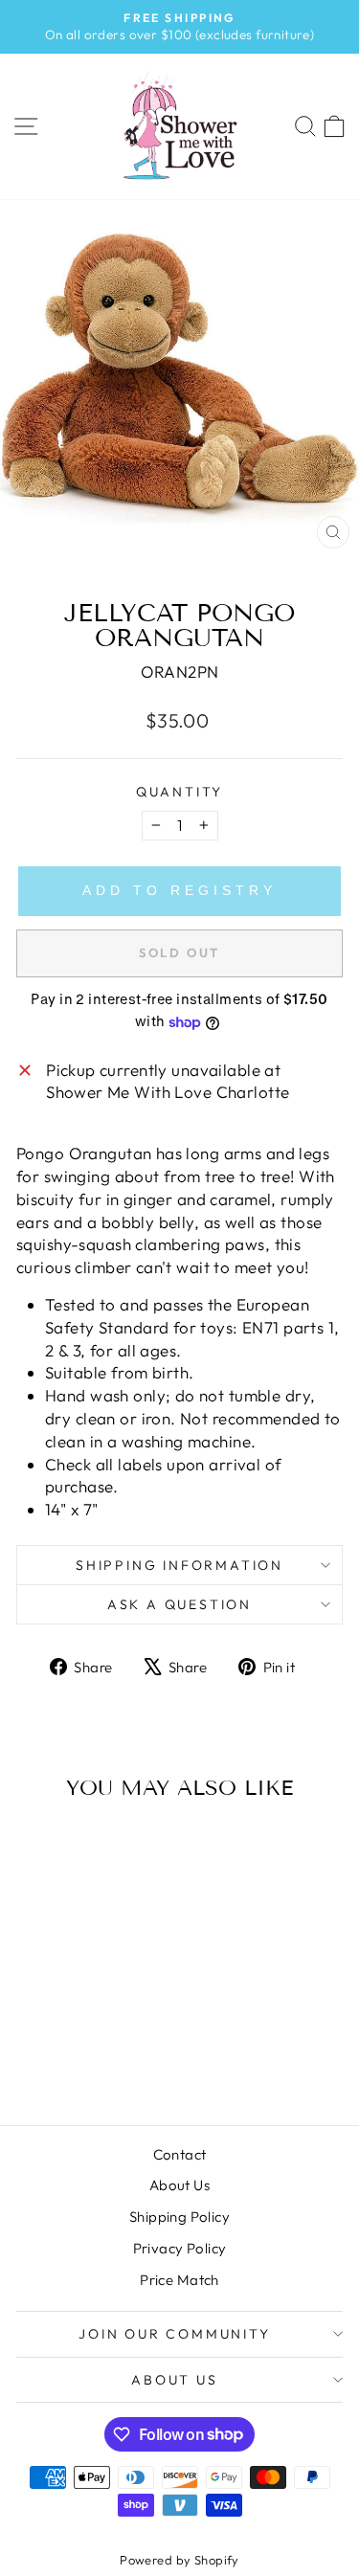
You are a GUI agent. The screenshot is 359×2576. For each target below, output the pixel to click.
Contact (180, 2154)
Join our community (174, 2334)
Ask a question (179, 1604)
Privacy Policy (180, 2248)
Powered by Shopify (179, 2560)
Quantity (179, 792)
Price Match (179, 2280)
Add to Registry (179, 890)
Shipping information (179, 1565)
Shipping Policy (179, 2217)
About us (174, 2380)
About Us (179, 2185)
